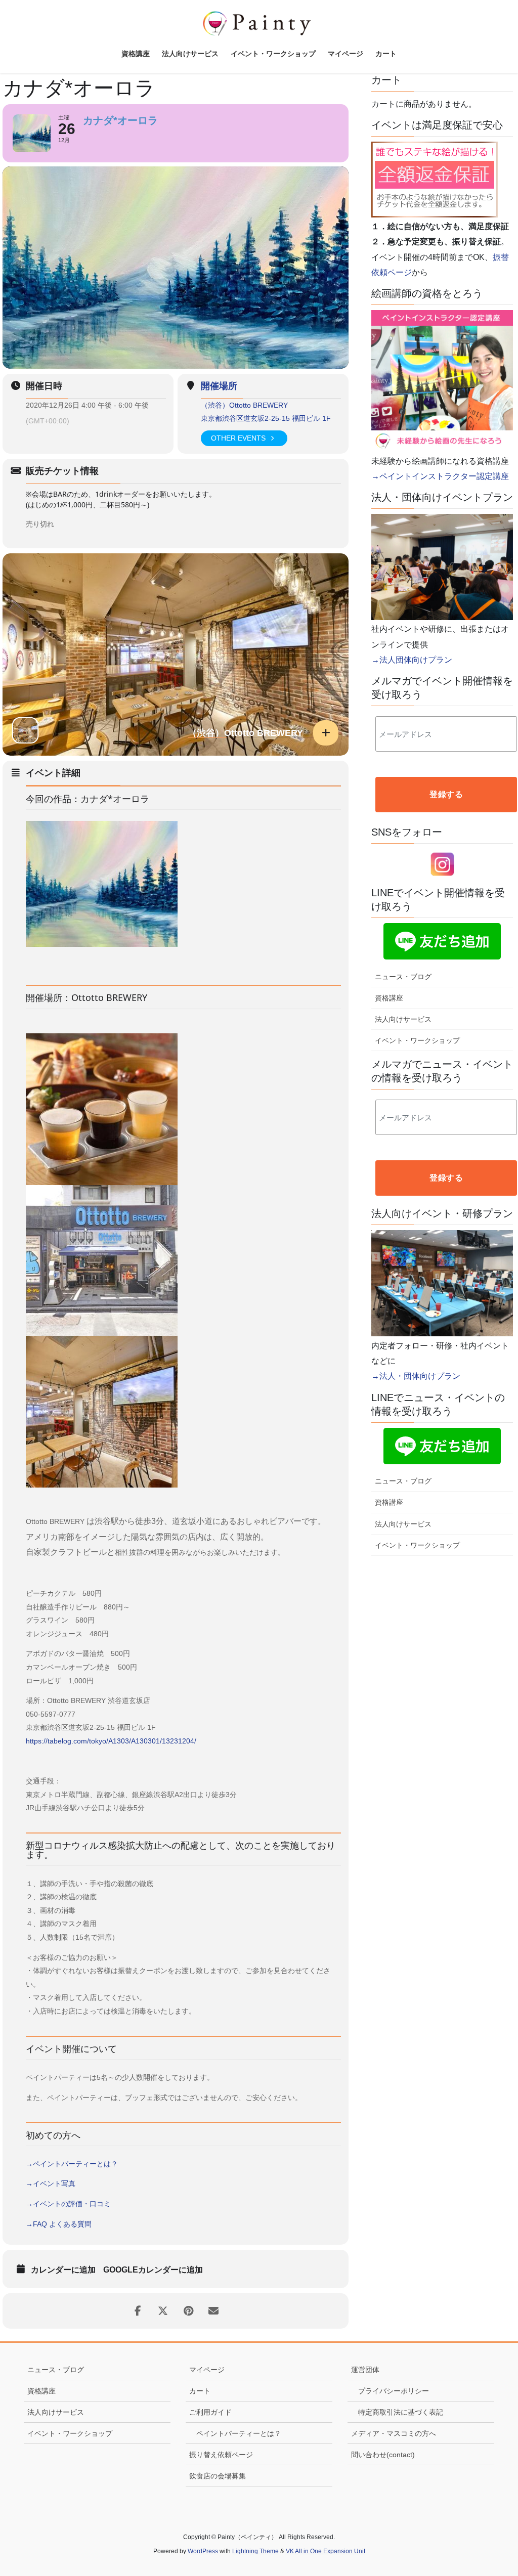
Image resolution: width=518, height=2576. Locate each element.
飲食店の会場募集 (218, 2476)
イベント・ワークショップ (417, 1040)
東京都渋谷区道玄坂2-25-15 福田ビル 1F (266, 418)
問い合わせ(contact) (383, 2455)
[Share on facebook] (138, 2311)
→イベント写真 (51, 2184)
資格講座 (389, 998)
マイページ (207, 2370)
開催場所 (219, 386)
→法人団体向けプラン (412, 660)
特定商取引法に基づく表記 (401, 2412)
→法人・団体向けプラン (416, 1376)
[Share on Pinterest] (188, 2311)
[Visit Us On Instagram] (442, 864)
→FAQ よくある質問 (59, 2224)
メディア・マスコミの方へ (394, 2433)
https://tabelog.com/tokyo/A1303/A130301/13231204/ (111, 1741)
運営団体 (365, 2370)
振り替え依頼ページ (221, 2455)
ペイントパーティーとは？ (239, 2433)
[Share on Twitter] (163, 2311)
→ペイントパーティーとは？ (72, 2164)
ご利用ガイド (210, 2412)
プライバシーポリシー (394, 2391)
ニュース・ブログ (403, 977)
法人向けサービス (403, 1019)
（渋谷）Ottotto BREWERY (244, 405)
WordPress (203, 2551)
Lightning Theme (255, 2551)
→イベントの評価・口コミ (68, 2204)
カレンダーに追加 (63, 2270)
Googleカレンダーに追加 (153, 2270)
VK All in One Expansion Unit (326, 2551)
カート (200, 2391)
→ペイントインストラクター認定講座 (440, 476)
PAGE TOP (496, 2490)
